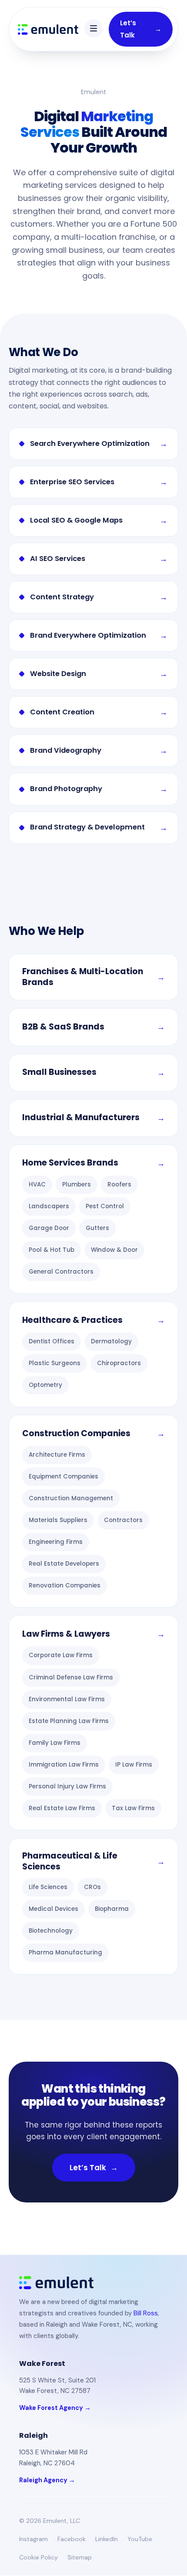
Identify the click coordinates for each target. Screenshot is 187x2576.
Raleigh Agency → (47, 2480)
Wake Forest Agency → (55, 2408)
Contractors (123, 1520)
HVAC (37, 1184)
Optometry (45, 1385)
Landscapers (49, 1206)
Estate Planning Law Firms (69, 1721)
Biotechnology (51, 1931)
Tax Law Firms (133, 1808)
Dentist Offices (52, 1341)
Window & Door (114, 1250)
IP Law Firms (134, 1765)
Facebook (72, 2539)
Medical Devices (53, 1909)
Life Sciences (48, 1887)
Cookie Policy (38, 2557)
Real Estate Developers (64, 1564)
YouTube (140, 2539)
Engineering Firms (56, 1542)
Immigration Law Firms (64, 1765)
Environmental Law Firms (67, 1699)
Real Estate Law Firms (62, 1808)
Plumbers (77, 1184)
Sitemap (80, 2557)
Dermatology (111, 1341)
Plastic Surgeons (55, 1363)
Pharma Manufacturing (65, 1952)
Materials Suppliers (58, 1520)
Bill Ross (146, 2313)
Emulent (93, 92)
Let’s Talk (141, 29)
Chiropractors (119, 1363)
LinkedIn (107, 2539)
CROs (92, 1887)
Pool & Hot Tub (52, 1250)
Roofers (119, 1184)
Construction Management (71, 1498)
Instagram (33, 2539)
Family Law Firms (55, 1743)
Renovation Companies (65, 1585)
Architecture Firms (57, 1455)
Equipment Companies (63, 1477)
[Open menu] (93, 28)
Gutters (97, 1228)
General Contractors (61, 1272)
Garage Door (49, 1228)
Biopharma (112, 1909)
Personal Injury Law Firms (67, 1786)
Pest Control (105, 1206)
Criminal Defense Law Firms (71, 1677)
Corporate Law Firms (61, 1655)
